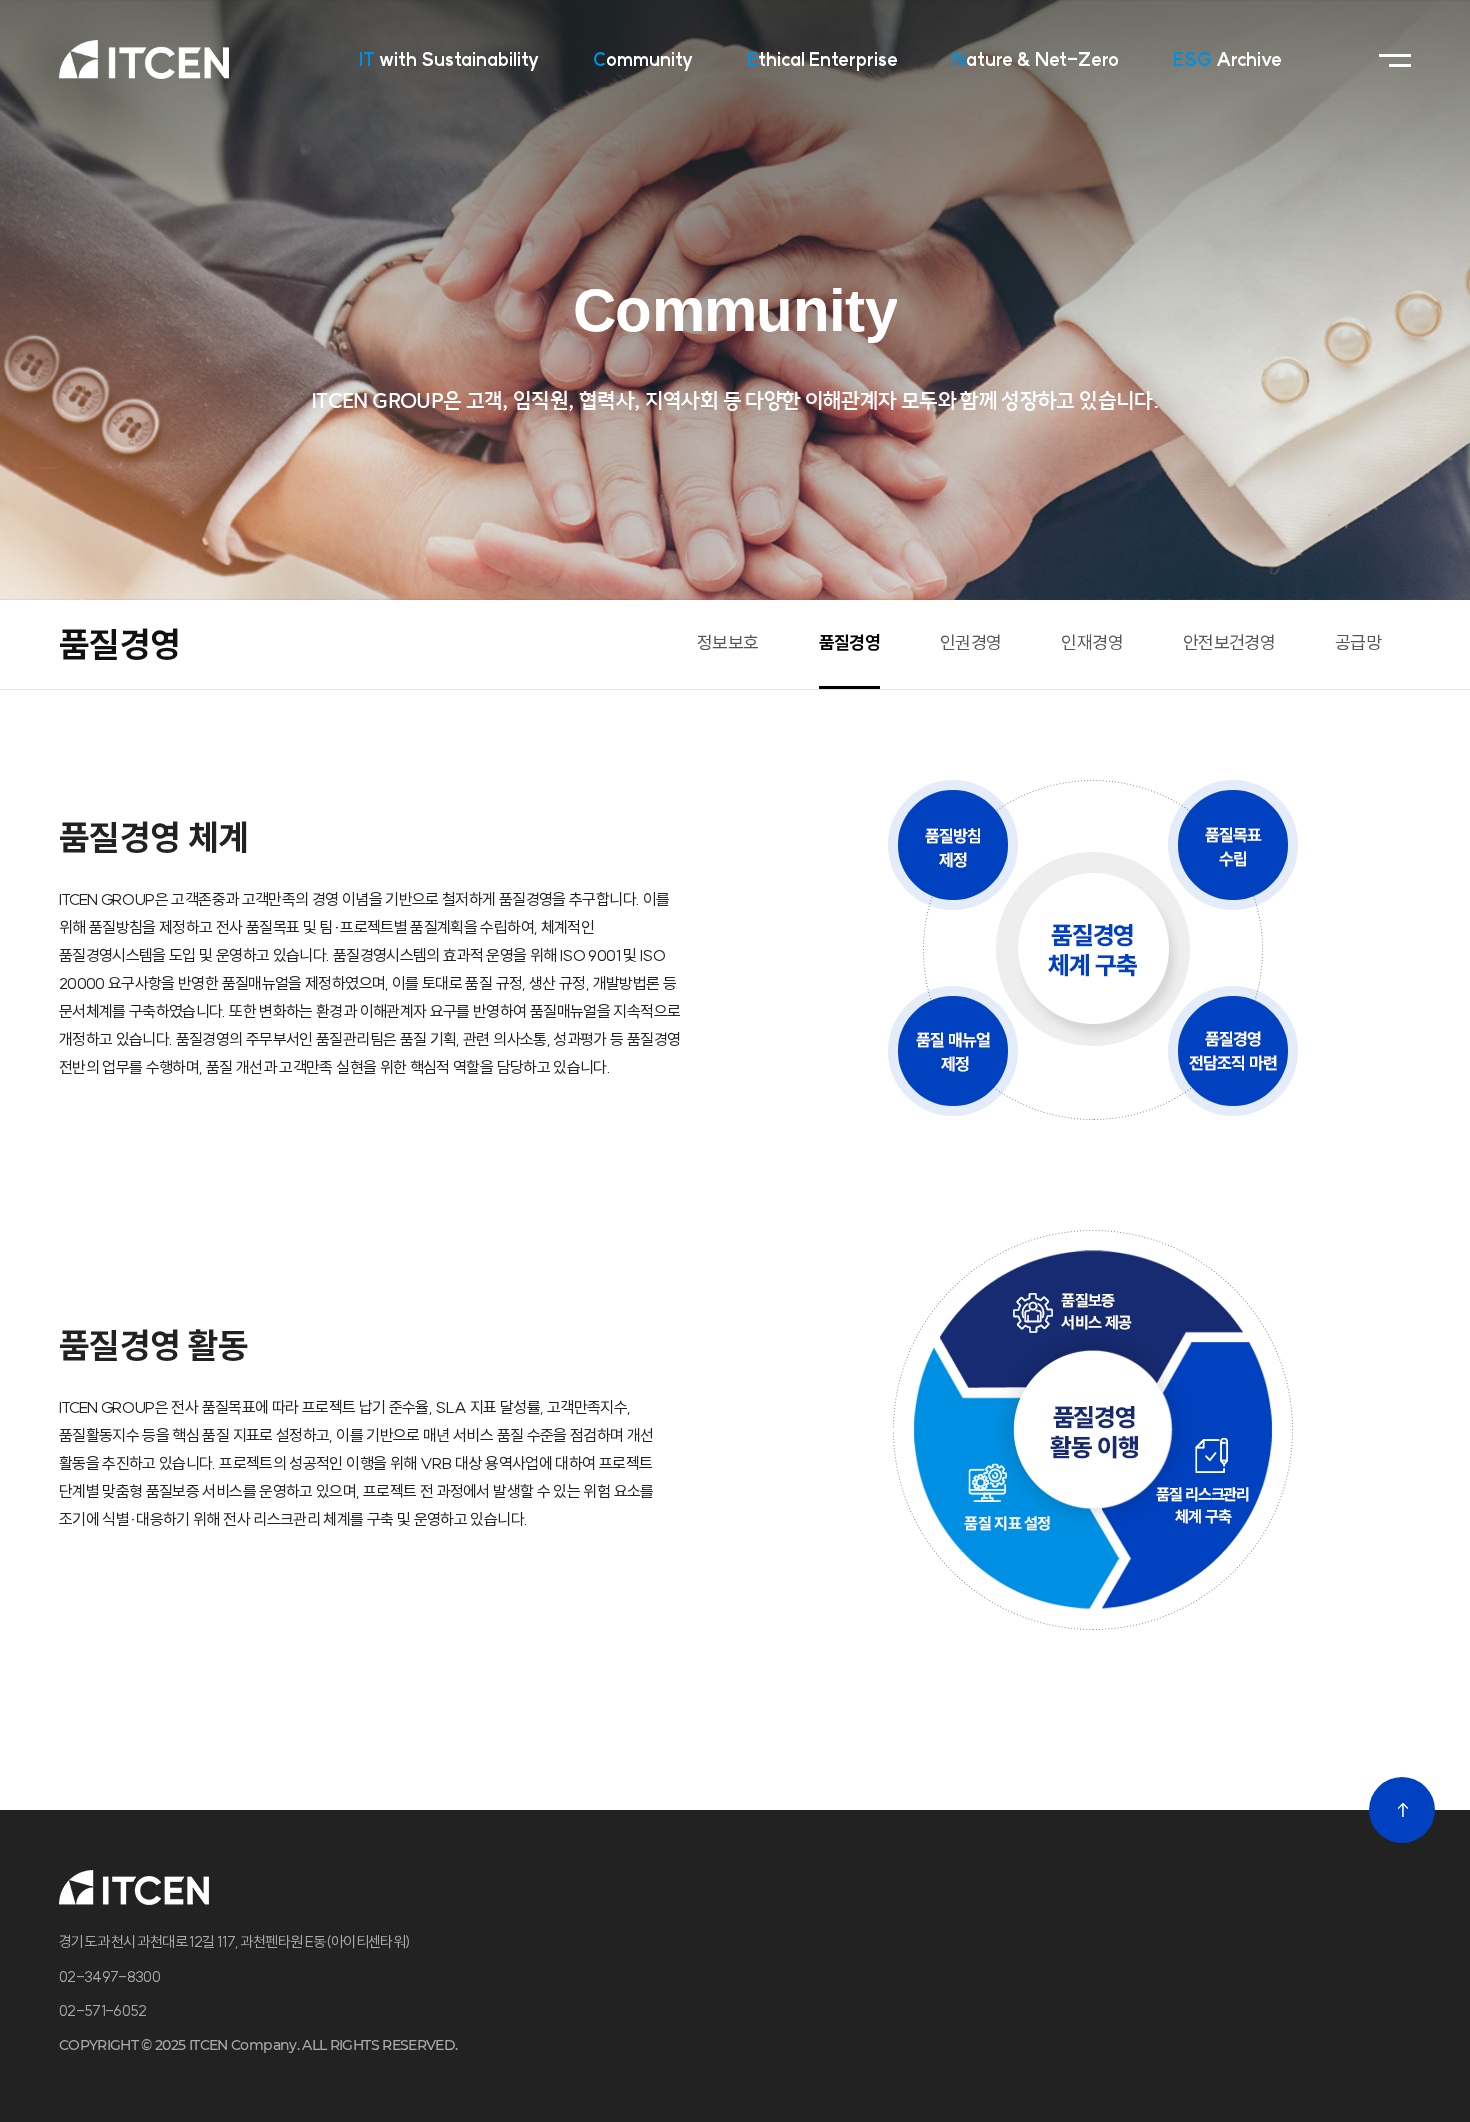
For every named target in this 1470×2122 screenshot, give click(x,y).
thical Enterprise (822, 59)
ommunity (643, 59)
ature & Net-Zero (1035, 59)
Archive (1227, 59)
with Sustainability (449, 59)
